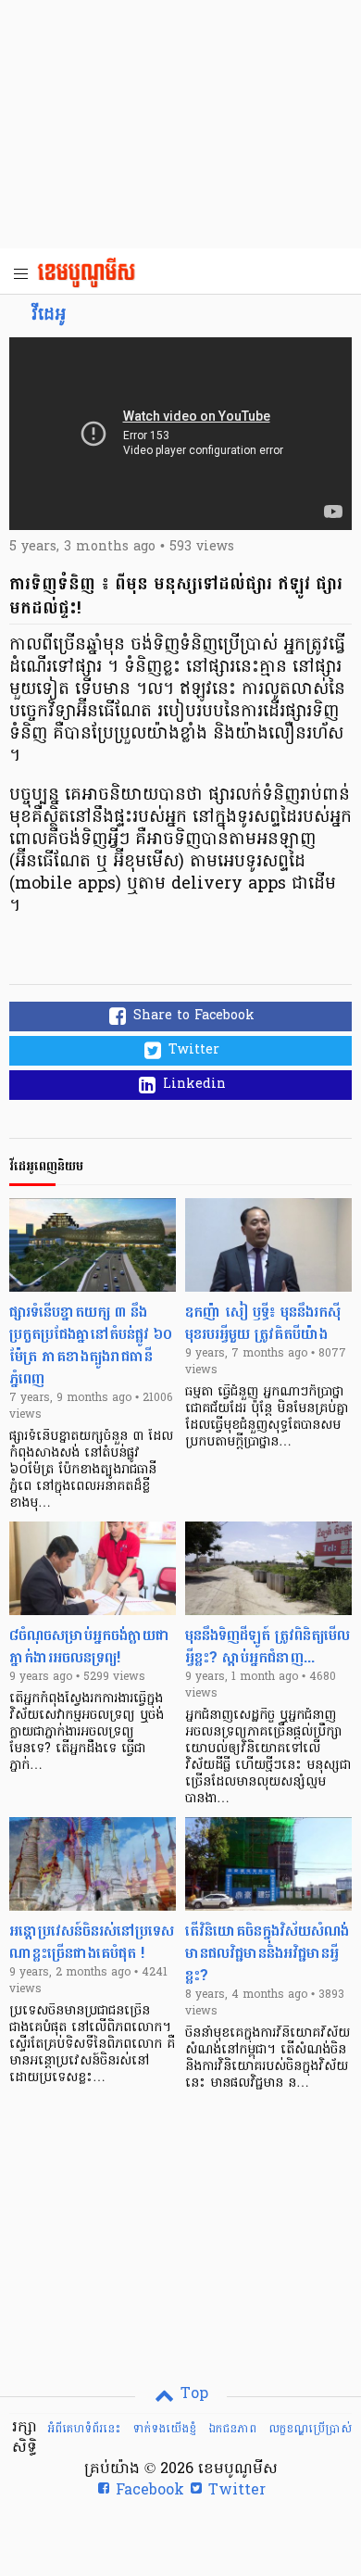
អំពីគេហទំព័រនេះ (84, 2429)
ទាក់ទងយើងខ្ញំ (164, 2429)
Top (192, 2394)
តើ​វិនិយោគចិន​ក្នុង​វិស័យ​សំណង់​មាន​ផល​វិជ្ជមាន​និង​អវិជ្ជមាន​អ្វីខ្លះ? (267, 1953)
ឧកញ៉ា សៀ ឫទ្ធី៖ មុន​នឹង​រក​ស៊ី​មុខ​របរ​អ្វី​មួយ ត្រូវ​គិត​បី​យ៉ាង (263, 1323)
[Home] (92, 274)
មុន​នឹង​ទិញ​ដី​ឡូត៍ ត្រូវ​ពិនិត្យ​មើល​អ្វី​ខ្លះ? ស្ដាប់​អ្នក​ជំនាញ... (268, 1646)
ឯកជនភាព (232, 2429)
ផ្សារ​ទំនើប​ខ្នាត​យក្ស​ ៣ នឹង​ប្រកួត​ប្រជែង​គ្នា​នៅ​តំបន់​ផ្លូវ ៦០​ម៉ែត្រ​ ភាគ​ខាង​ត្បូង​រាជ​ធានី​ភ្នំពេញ (91, 1345)
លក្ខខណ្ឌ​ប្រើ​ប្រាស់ (310, 2429)
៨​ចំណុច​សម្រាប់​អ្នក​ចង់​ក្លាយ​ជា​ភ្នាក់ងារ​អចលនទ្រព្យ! (90, 1646)
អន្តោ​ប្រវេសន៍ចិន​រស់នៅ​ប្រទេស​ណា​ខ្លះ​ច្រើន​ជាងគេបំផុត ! (92, 1942)
